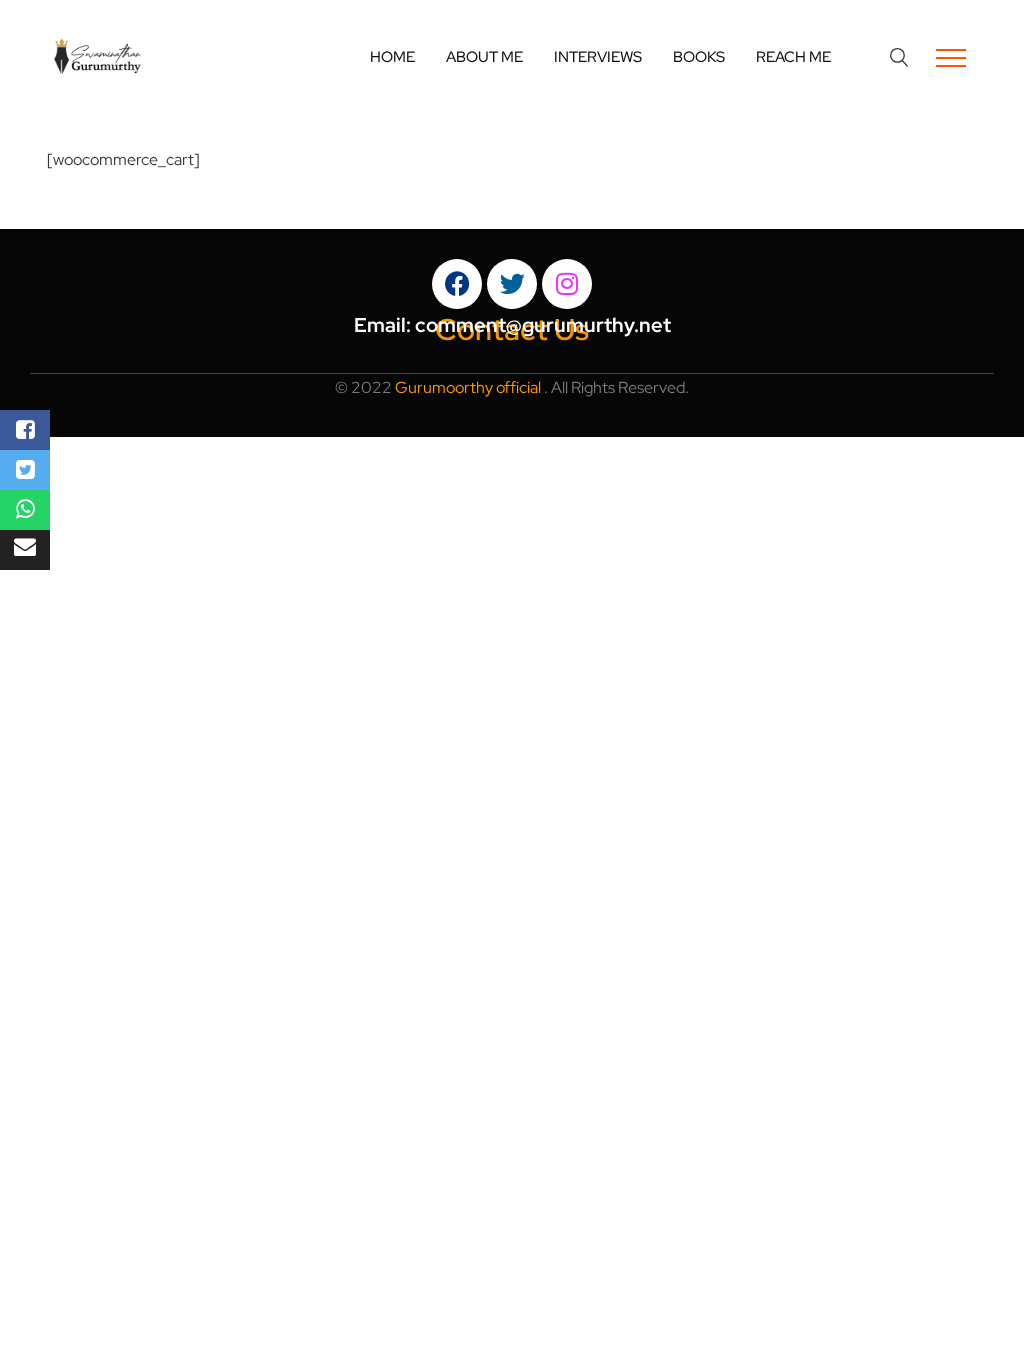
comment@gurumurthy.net (543, 325)
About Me (484, 57)
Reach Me (793, 57)
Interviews (598, 57)
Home (392, 57)
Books (699, 57)
